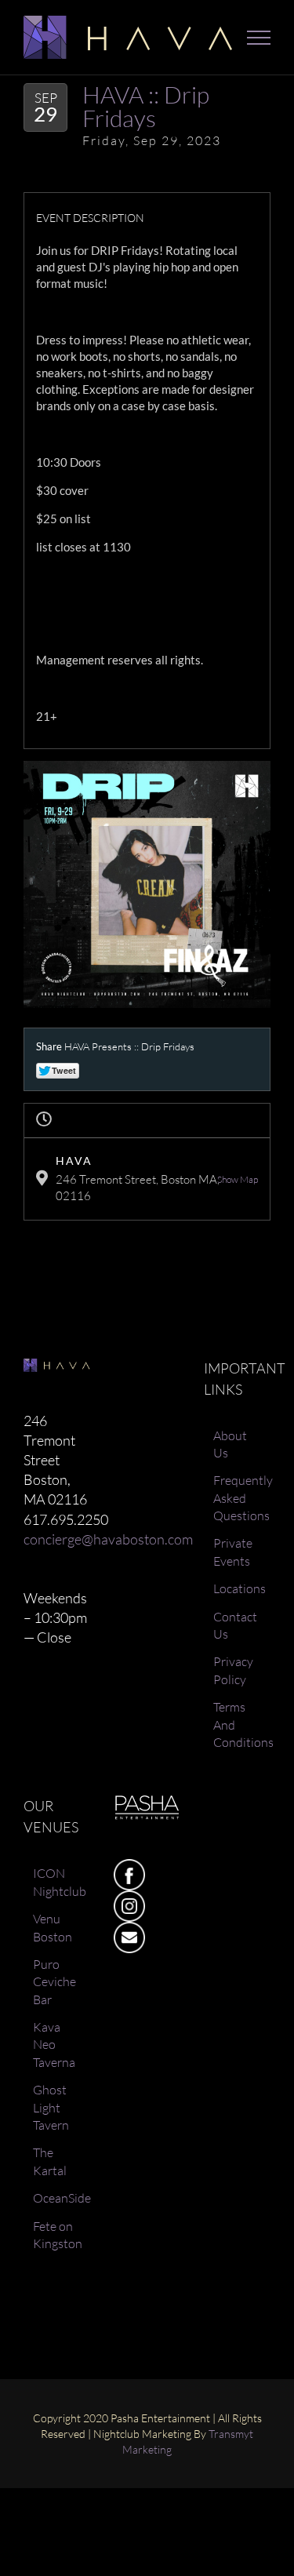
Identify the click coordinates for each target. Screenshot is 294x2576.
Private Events (233, 1552)
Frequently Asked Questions (238, 1498)
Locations (238, 1588)
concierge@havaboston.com (108, 1539)
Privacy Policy (233, 1670)
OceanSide (58, 2198)
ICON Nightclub (58, 1882)
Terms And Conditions (238, 1725)
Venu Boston (53, 1927)
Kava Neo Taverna (54, 2045)
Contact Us (235, 1625)
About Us (230, 1444)
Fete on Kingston (58, 2235)
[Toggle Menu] (259, 38)
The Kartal (50, 2161)
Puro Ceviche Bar (54, 1982)
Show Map (238, 1179)
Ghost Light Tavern (51, 2107)
